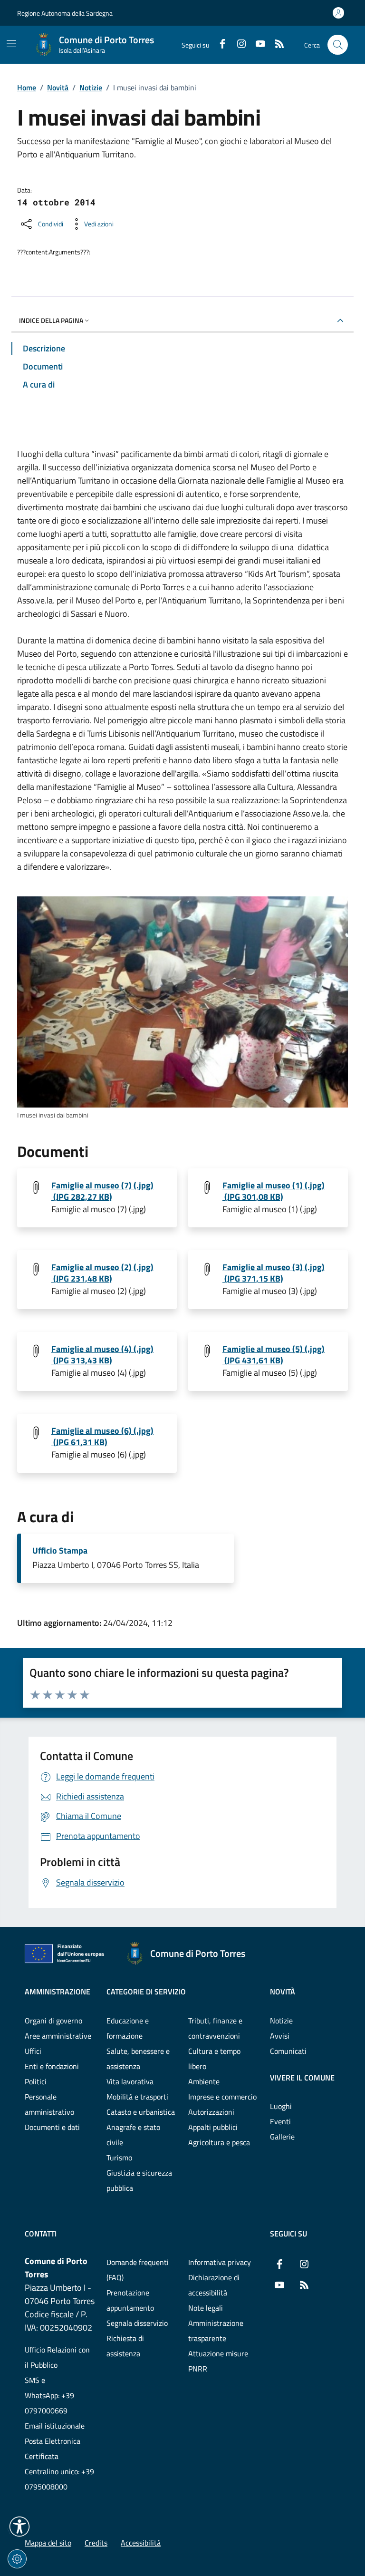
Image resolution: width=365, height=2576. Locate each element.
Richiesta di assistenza (125, 2346)
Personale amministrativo (49, 2104)
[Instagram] (238, 45)
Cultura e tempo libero (214, 2059)
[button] (19, 2527)
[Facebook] (219, 45)
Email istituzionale (55, 2426)
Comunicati (288, 2051)
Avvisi (280, 2036)
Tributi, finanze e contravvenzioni (215, 2028)
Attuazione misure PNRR (218, 2361)
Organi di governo (53, 2021)
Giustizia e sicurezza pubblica (139, 2180)
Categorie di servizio (146, 1992)
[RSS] (276, 45)
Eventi (280, 2121)
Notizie (91, 87)
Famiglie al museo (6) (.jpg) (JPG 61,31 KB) (102, 1437)
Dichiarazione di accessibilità (214, 2285)
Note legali (206, 2308)
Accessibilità (141, 2543)
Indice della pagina (51, 320)
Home (27, 87)
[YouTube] (257, 45)
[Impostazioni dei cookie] (17, 2559)
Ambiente (204, 2081)
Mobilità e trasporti (137, 2097)
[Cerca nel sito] (338, 45)
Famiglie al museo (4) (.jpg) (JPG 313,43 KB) (102, 1355)
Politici (36, 2081)
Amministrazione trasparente (216, 2331)
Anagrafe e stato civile (133, 2135)
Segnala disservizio (137, 2323)
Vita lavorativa (130, 2081)
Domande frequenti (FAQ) (138, 2270)
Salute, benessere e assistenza (138, 2059)
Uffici (33, 2051)
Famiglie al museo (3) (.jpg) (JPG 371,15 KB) (274, 1273)
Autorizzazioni (211, 2112)
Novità (58, 87)
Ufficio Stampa (60, 1551)
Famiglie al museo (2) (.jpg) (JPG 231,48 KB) (102, 1273)
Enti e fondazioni (52, 2066)
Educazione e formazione (128, 2028)
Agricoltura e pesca (219, 2142)
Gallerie (282, 2137)
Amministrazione (58, 1992)
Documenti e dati (52, 2127)
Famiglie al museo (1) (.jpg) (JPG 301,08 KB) (274, 1191)
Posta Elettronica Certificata (53, 2449)
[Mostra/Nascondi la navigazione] (11, 44)
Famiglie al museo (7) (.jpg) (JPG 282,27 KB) (102, 1191)
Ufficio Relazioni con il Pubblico (57, 2357)
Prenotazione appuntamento (130, 2300)
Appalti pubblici (213, 2127)
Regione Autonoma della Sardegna (65, 13)
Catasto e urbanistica (141, 2112)
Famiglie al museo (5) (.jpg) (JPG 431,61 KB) (274, 1355)
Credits (96, 2543)
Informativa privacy (220, 2262)
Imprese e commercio (222, 2097)
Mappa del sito (48, 2543)
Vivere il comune (302, 2078)
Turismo (119, 2158)
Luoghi (281, 2106)
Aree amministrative (58, 2036)
